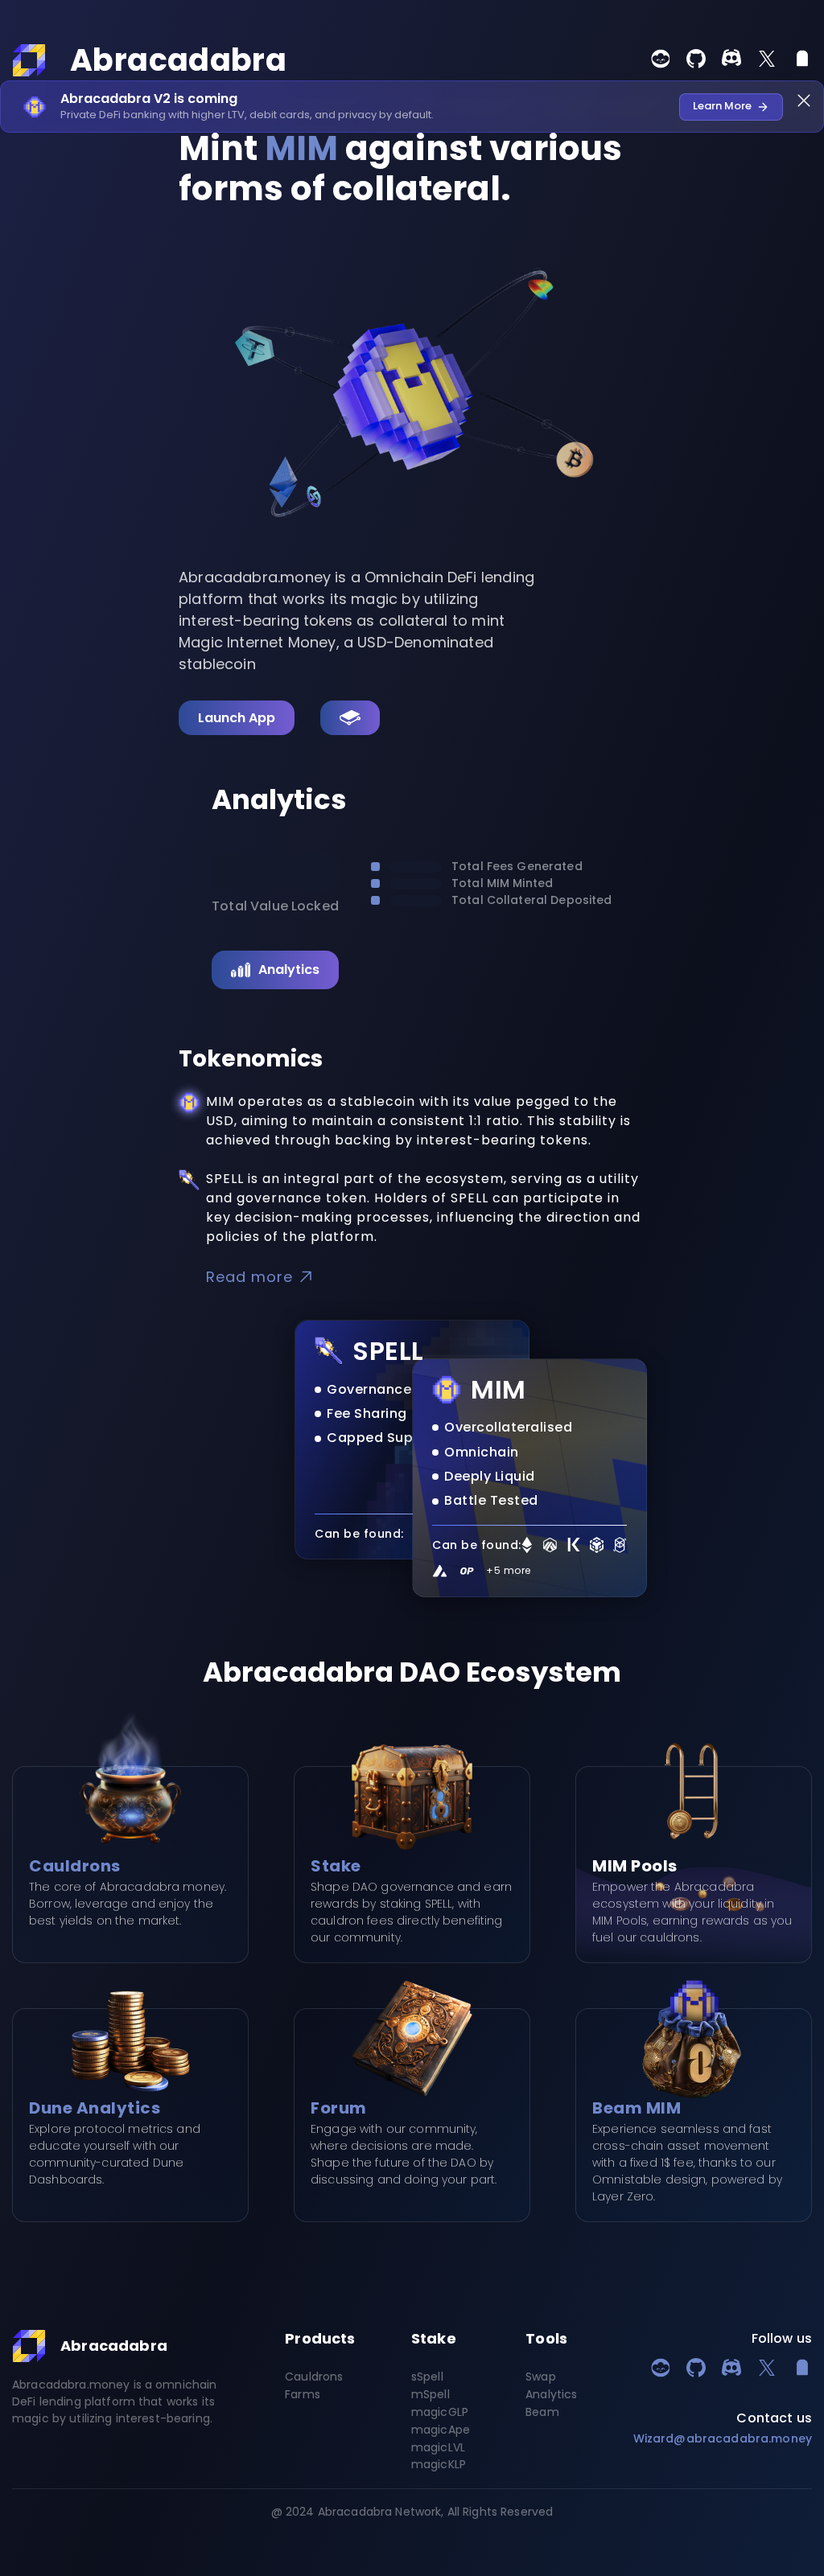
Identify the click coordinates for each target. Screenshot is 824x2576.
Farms (303, 2395)
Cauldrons (314, 2377)
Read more (249, 1277)
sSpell (427, 2377)
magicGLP (440, 2413)
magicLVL (438, 2448)
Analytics (289, 970)
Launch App (237, 718)
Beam (542, 2413)
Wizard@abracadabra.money (723, 2438)
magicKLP (439, 2465)
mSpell (431, 2395)
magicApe (441, 2430)
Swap (541, 2377)
